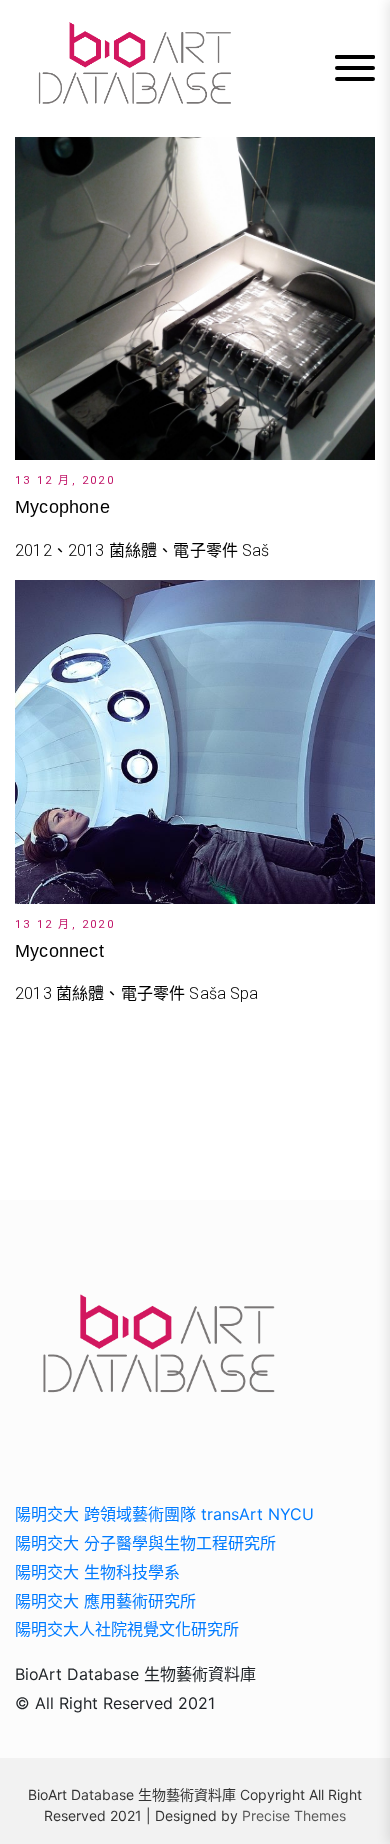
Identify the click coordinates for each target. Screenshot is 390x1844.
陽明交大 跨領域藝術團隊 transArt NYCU (164, 1514)
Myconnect (59, 951)
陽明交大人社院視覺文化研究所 (127, 1629)
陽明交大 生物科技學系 (97, 1572)
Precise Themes (294, 1815)
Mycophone (62, 507)
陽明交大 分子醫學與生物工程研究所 (145, 1543)
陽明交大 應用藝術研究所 (105, 1601)
